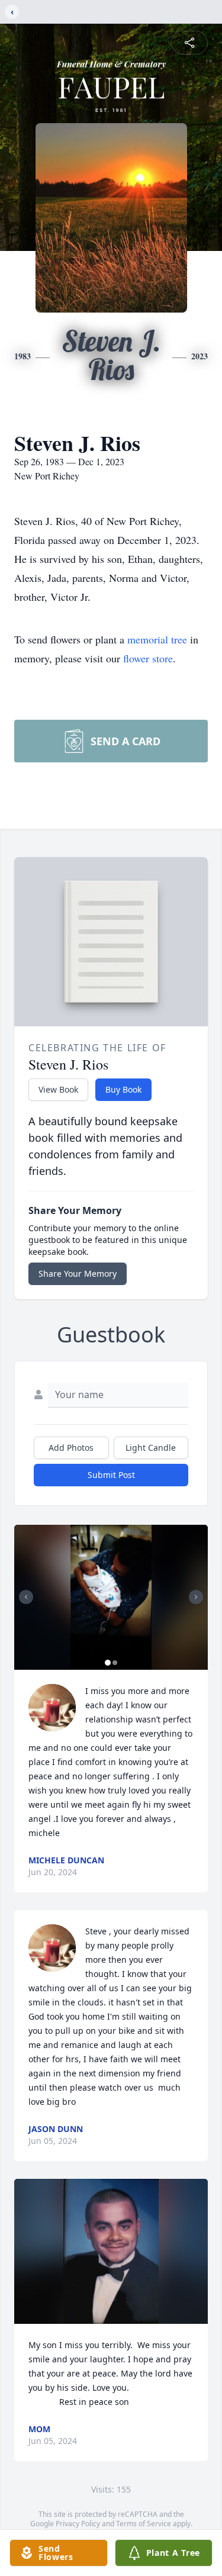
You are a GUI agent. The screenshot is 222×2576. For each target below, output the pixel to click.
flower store (148, 658)
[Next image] (196, 1597)
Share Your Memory (78, 1273)
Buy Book (123, 1089)
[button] (111, 1597)
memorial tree (157, 639)
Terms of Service (144, 2524)
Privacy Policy (78, 2524)
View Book (58, 1089)
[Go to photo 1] (108, 1663)
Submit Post (111, 1475)
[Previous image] (26, 1597)
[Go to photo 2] (115, 1663)
